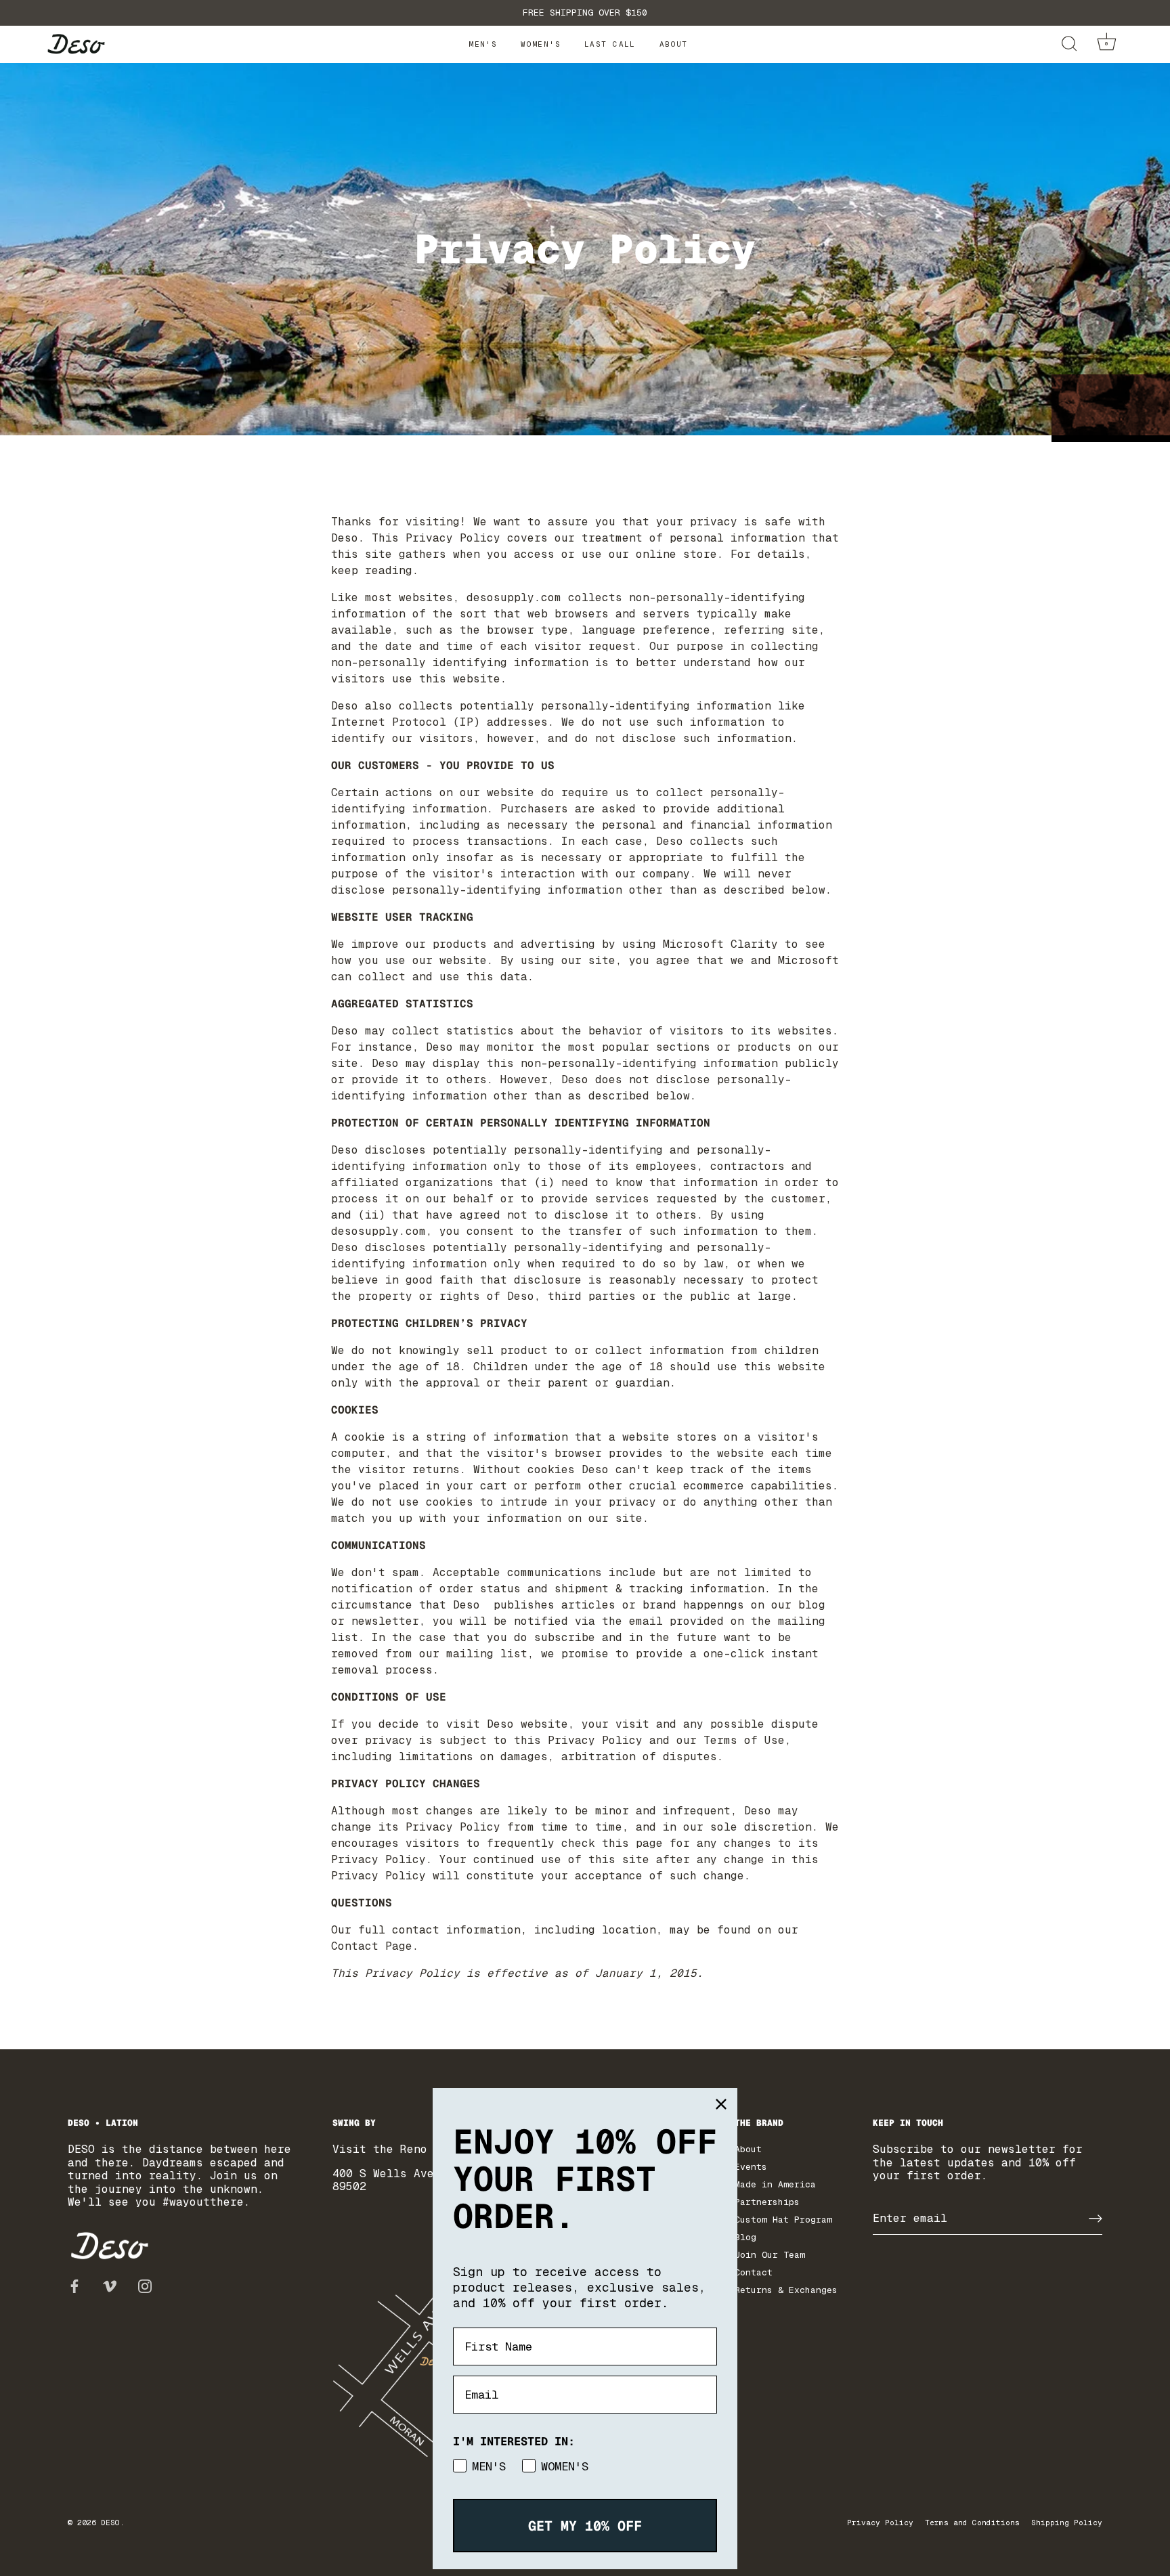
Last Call (610, 44)
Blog (745, 2237)
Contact (754, 2272)
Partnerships (767, 2202)
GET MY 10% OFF (585, 2526)
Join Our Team (770, 2255)
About (674, 44)
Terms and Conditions (972, 2523)
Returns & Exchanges (786, 2290)
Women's (541, 44)
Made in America (775, 2184)
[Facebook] (74, 2285)
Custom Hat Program (783, 2220)
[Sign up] (1096, 2219)
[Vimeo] (110, 2285)
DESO (110, 2523)
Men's (483, 44)
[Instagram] (145, 2285)
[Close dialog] (721, 2104)
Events (751, 2167)
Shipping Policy (1067, 2523)
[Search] (1069, 44)
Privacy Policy (880, 2523)
